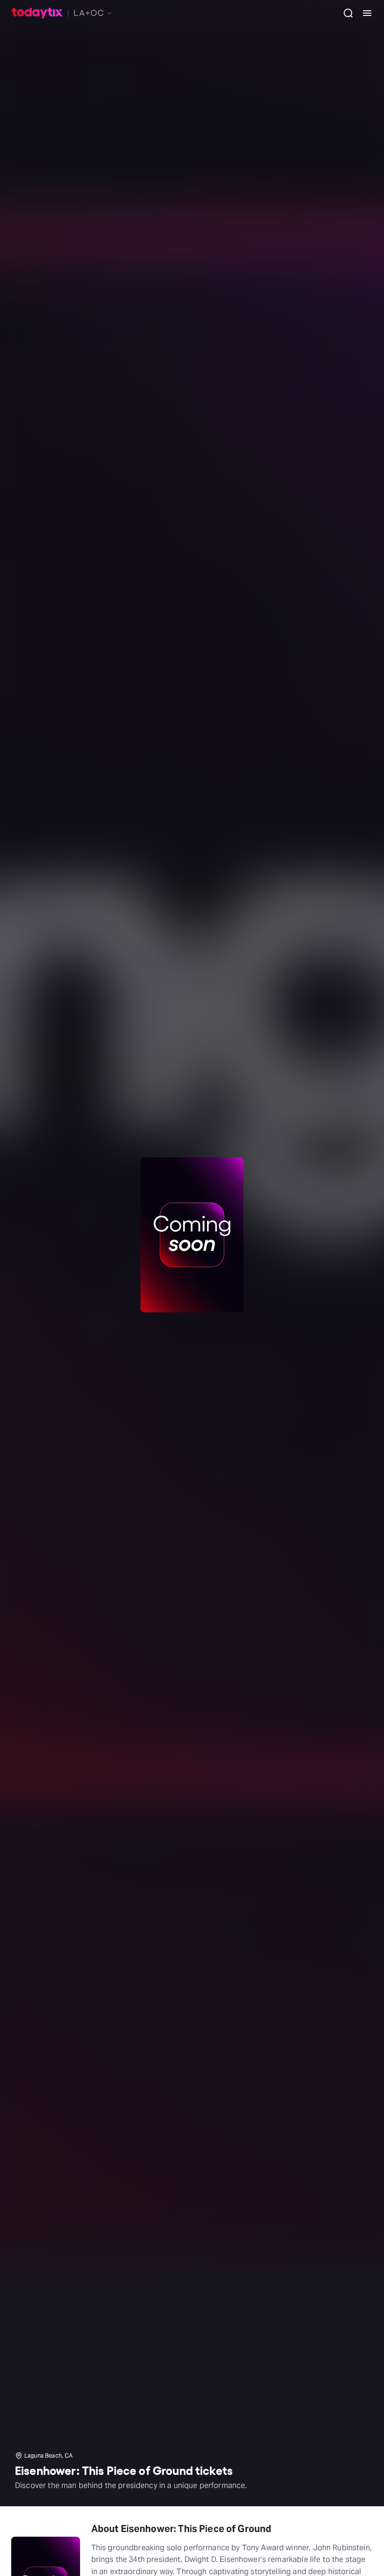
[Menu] (363, 13)
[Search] (345, 13)
